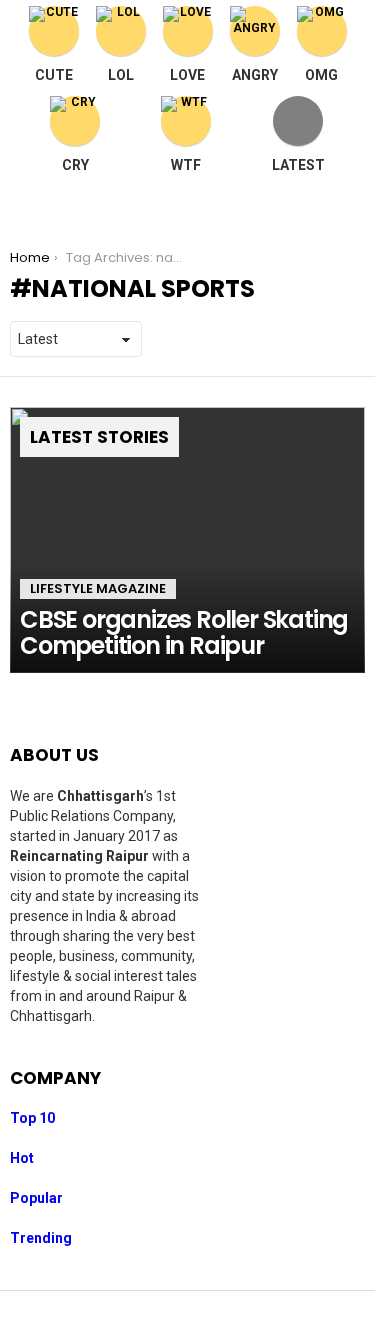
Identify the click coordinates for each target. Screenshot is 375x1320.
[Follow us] (307, 205)
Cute (54, 75)
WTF (186, 165)
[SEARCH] (349, 205)
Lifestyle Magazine (98, 588)
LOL (121, 75)
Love (187, 75)
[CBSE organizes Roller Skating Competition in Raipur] (187, 540)
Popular (36, 1198)
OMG (321, 75)
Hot (22, 1158)
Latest (298, 165)
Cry (75, 165)
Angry (255, 75)
